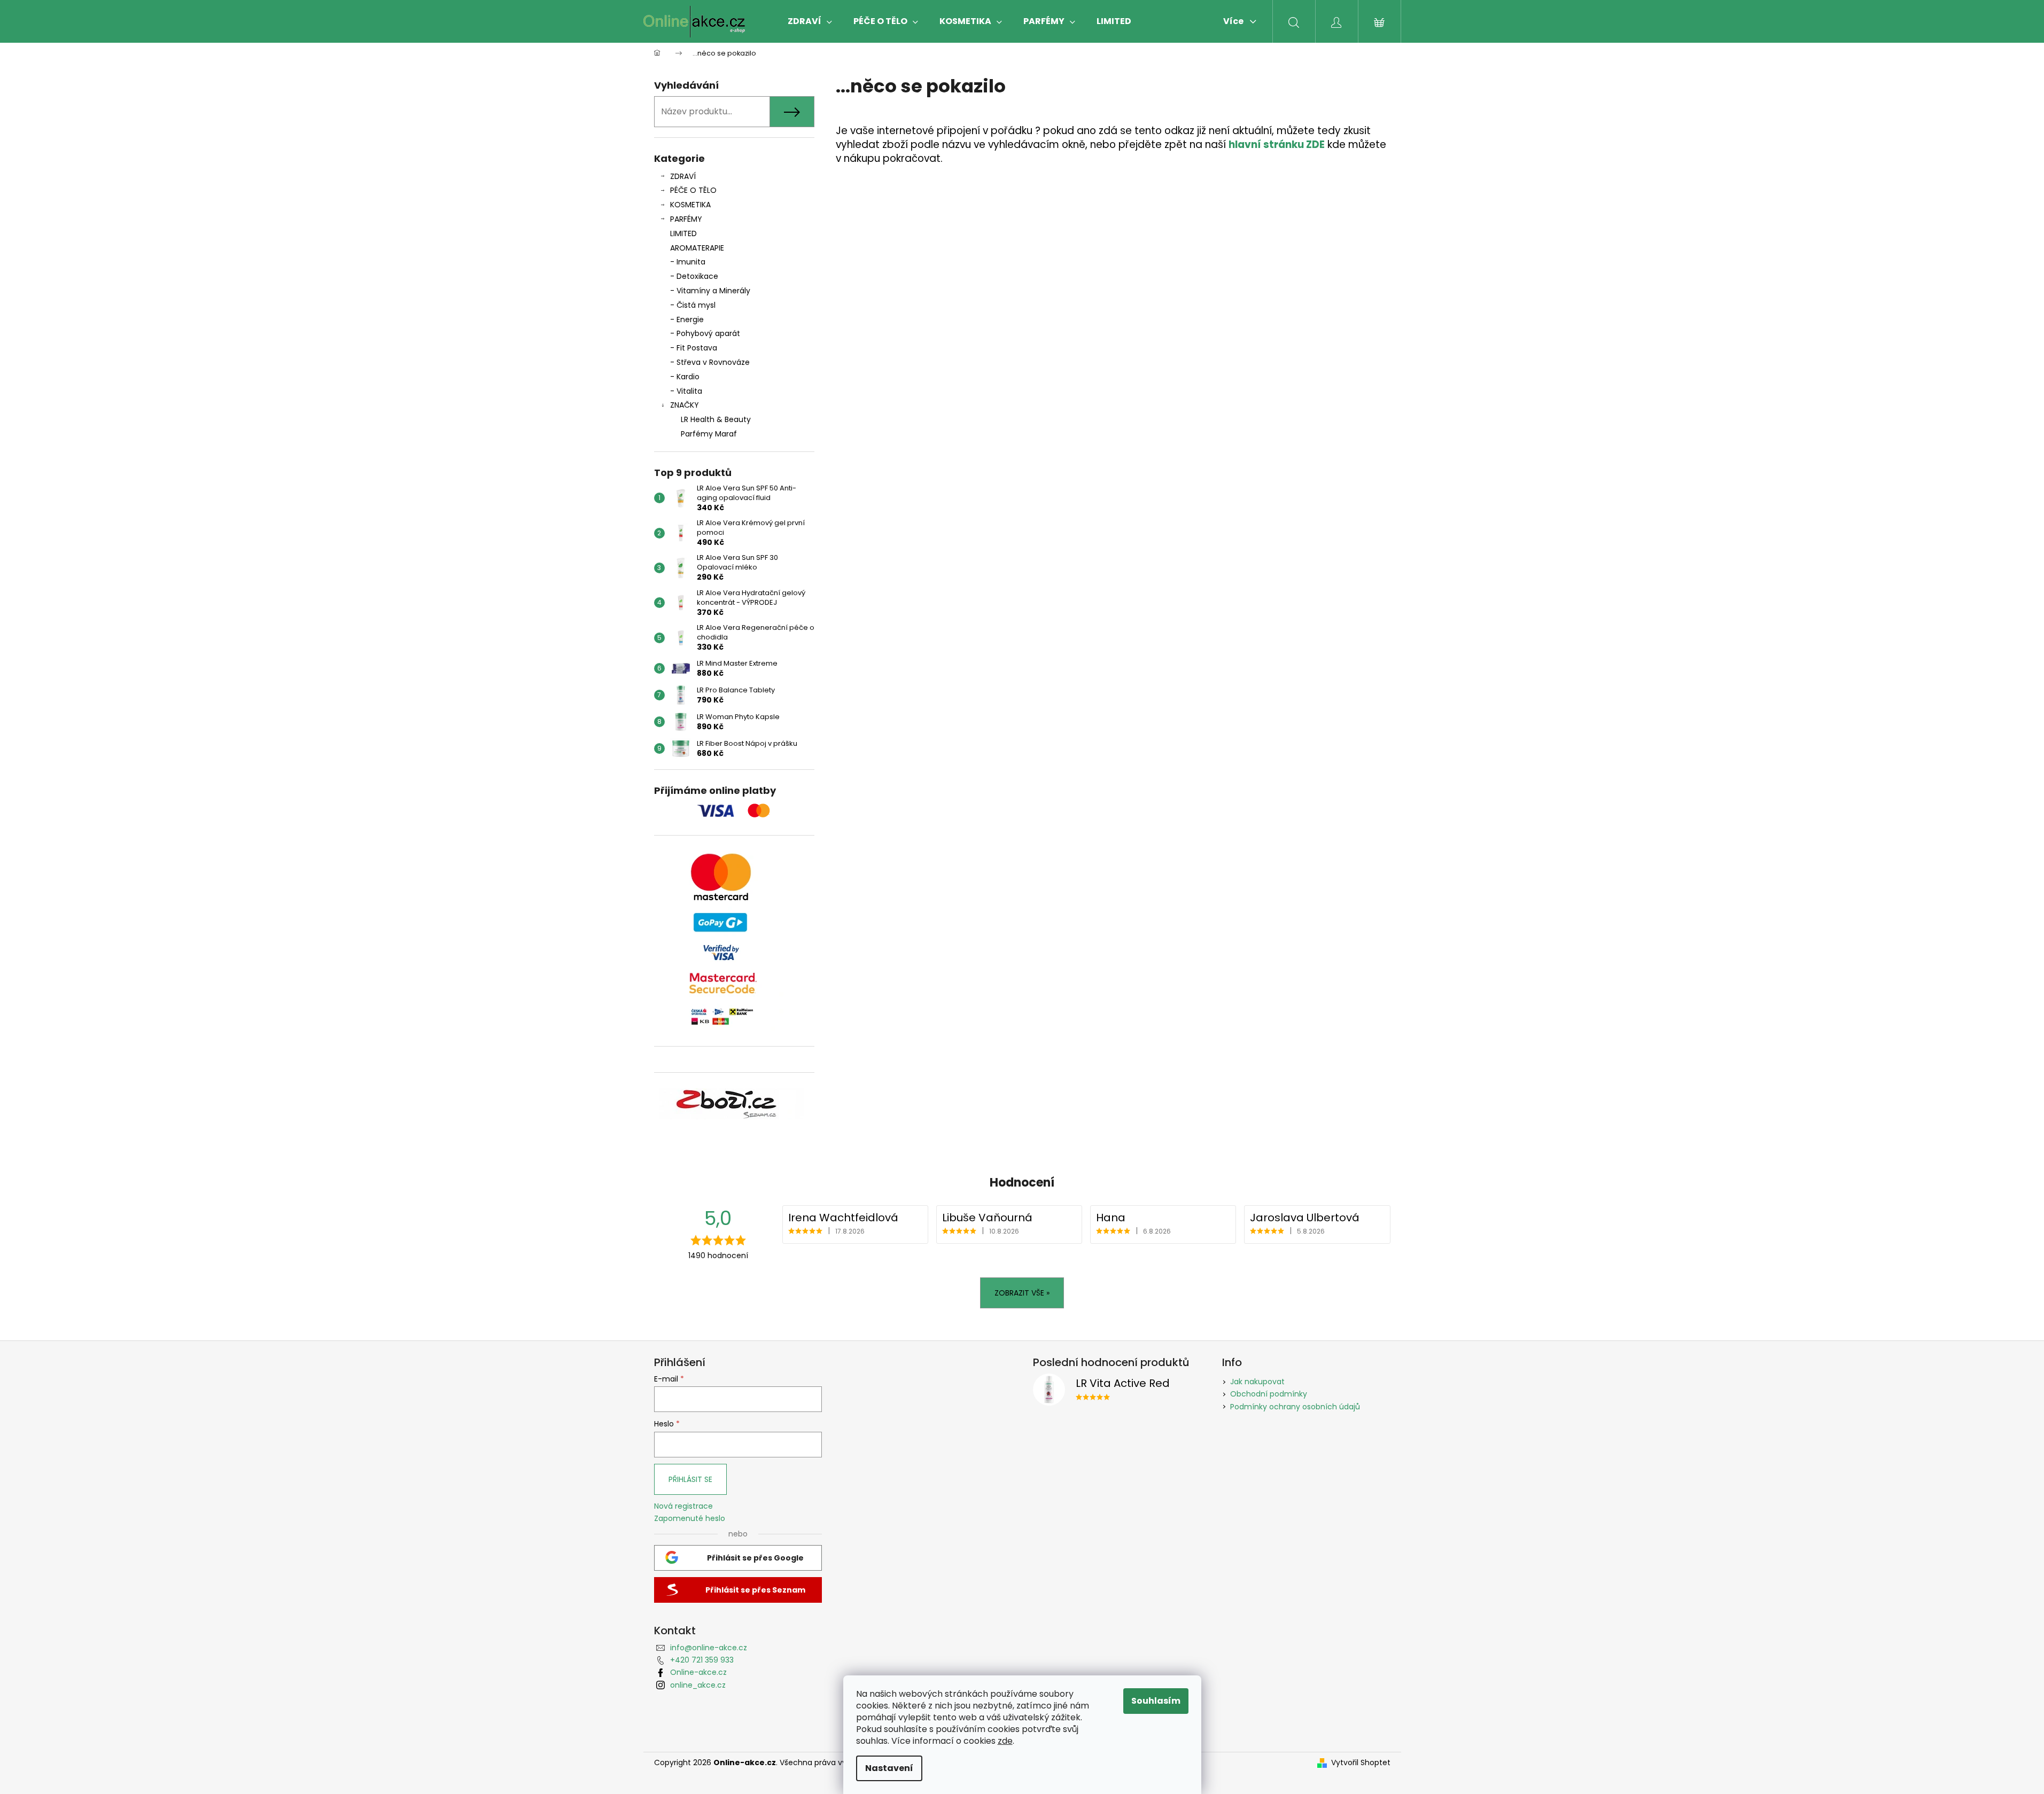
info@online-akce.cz (709, 1648)
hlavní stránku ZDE (1277, 145)
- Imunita (688, 262)
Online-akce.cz (698, 1672)
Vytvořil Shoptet (1361, 1763)
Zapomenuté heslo (690, 1519)
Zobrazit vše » (1022, 1293)
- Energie (687, 319)
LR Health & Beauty (716, 419)
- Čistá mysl (693, 305)
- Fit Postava (694, 348)
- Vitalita (686, 391)
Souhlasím (1156, 1701)
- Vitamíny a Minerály (710, 291)
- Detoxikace (694, 276)
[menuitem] (810, 21)
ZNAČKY (685, 405)
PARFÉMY (686, 219)
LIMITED (683, 233)
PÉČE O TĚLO (693, 190)
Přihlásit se (690, 1479)
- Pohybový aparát (705, 333)
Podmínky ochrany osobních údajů (1295, 1407)
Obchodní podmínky (1269, 1394)
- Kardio (685, 377)
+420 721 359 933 (702, 1660)
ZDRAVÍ (683, 176)
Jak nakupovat (1257, 1382)
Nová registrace (683, 1506)
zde (1005, 1741)
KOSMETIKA (690, 205)
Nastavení (889, 1768)
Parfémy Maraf (709, 434)
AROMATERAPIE (697, 248)
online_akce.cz (698, 1685)
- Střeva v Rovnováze (710, 362)
